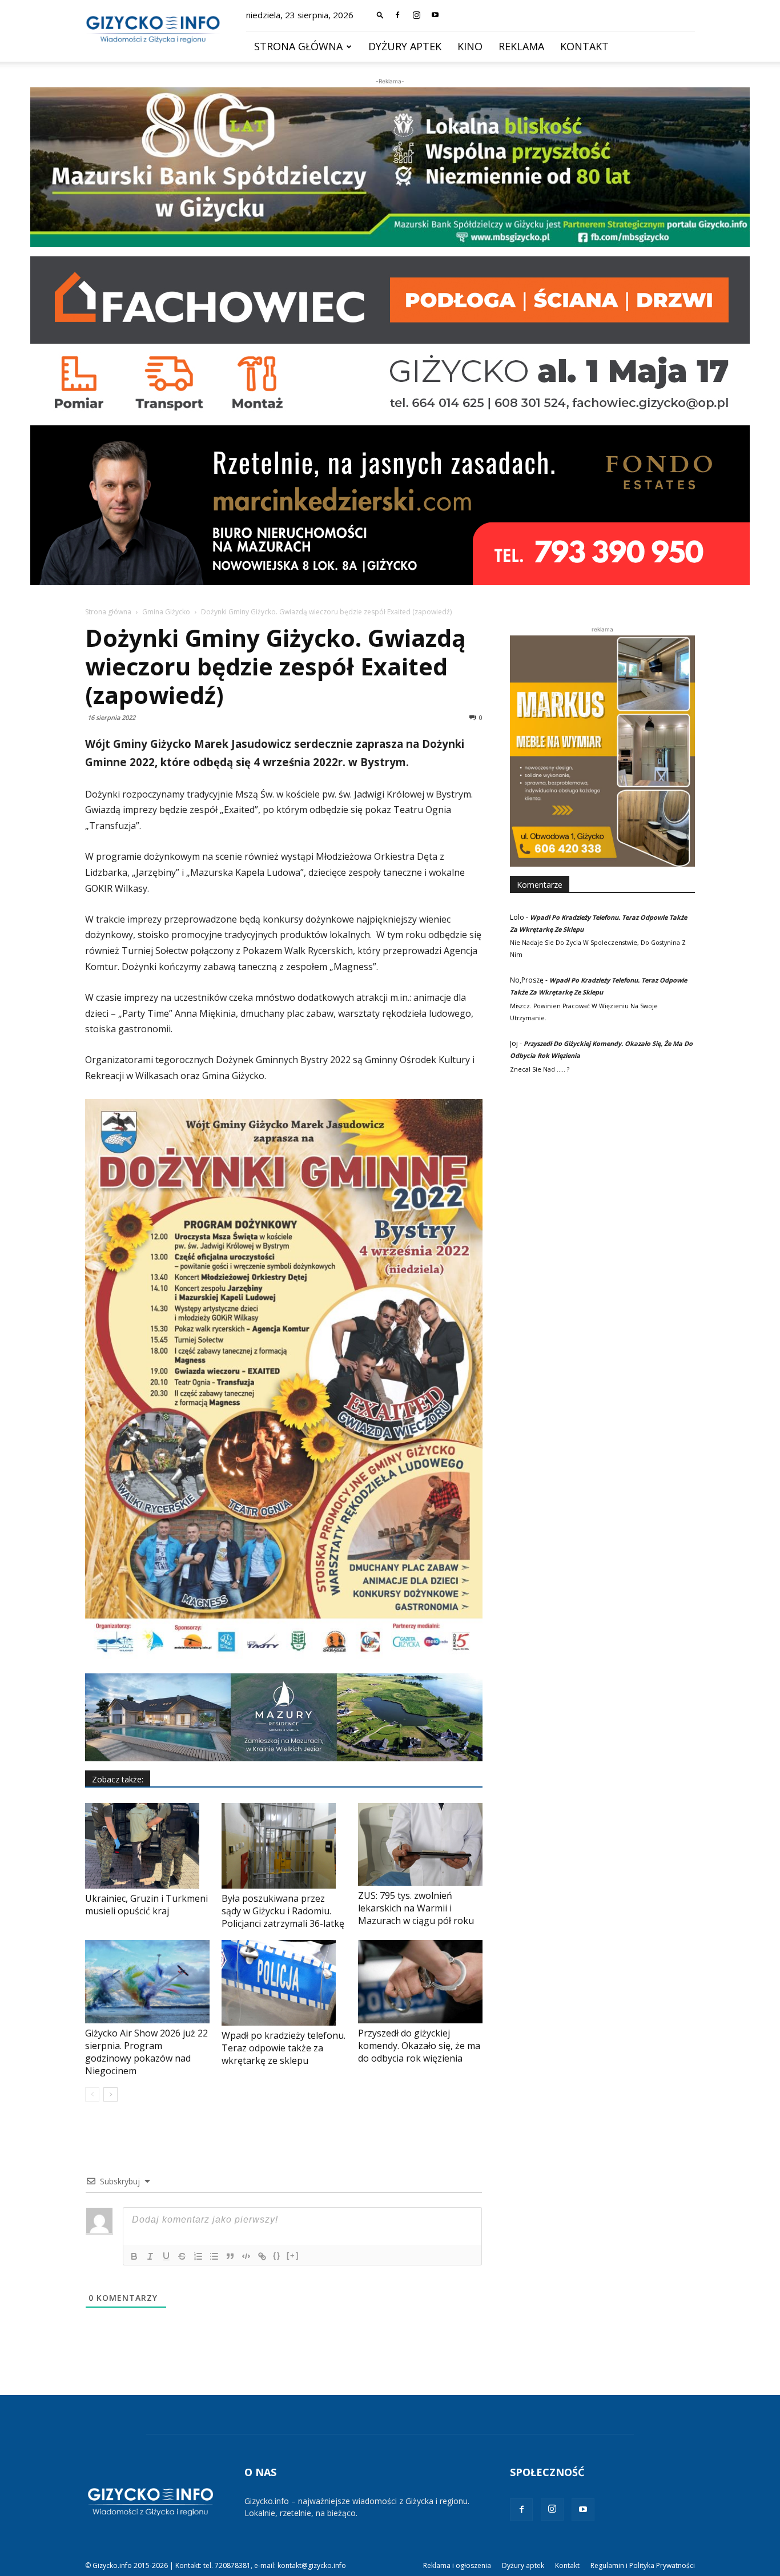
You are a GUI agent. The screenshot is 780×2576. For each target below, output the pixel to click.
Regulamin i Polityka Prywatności (643, 2565)
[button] (380, 15)
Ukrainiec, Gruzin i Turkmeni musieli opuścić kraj (146, 1905)
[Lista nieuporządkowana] (214, 2256)
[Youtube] (435, 15)
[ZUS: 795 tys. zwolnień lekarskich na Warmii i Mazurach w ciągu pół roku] (420, 1844)
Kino (470, 46)
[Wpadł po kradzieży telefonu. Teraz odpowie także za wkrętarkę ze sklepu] (284, 1983)
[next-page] (110, 2094)
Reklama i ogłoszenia (457, 2565)
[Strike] (182, 2256)
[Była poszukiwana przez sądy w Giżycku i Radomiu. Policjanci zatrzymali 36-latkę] (284, 1846)
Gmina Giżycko (166, 612)
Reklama (521, 46)
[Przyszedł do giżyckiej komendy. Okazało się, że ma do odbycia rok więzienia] (420, 1981)
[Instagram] (416, 15)
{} (277, 2255)
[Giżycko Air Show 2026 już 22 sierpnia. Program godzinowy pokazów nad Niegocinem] (147, 1981)
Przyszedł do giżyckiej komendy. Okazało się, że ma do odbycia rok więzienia (419, 2046)
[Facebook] (397, 15)
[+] (293, 2255)
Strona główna (298, 46)
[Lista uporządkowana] (198, 2256)
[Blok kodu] (246, 2256)
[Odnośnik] (262, 2256)
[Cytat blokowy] (230, 2256)
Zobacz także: (118, 1779)
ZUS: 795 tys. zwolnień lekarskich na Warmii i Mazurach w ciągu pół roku (416, 1908)
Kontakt (584, 46)
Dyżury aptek (405, 46)
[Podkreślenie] (166, 2256)
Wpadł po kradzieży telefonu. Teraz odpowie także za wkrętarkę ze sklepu (284, 2048)
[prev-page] (92, 2094)
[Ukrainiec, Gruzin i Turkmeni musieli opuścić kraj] (147, 1846)
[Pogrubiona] (134, 2256)
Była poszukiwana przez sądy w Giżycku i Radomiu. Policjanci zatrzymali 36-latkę (283, 1911)
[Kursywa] (150, 2256)
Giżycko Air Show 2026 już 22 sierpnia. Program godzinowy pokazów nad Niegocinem (146, 2052)
